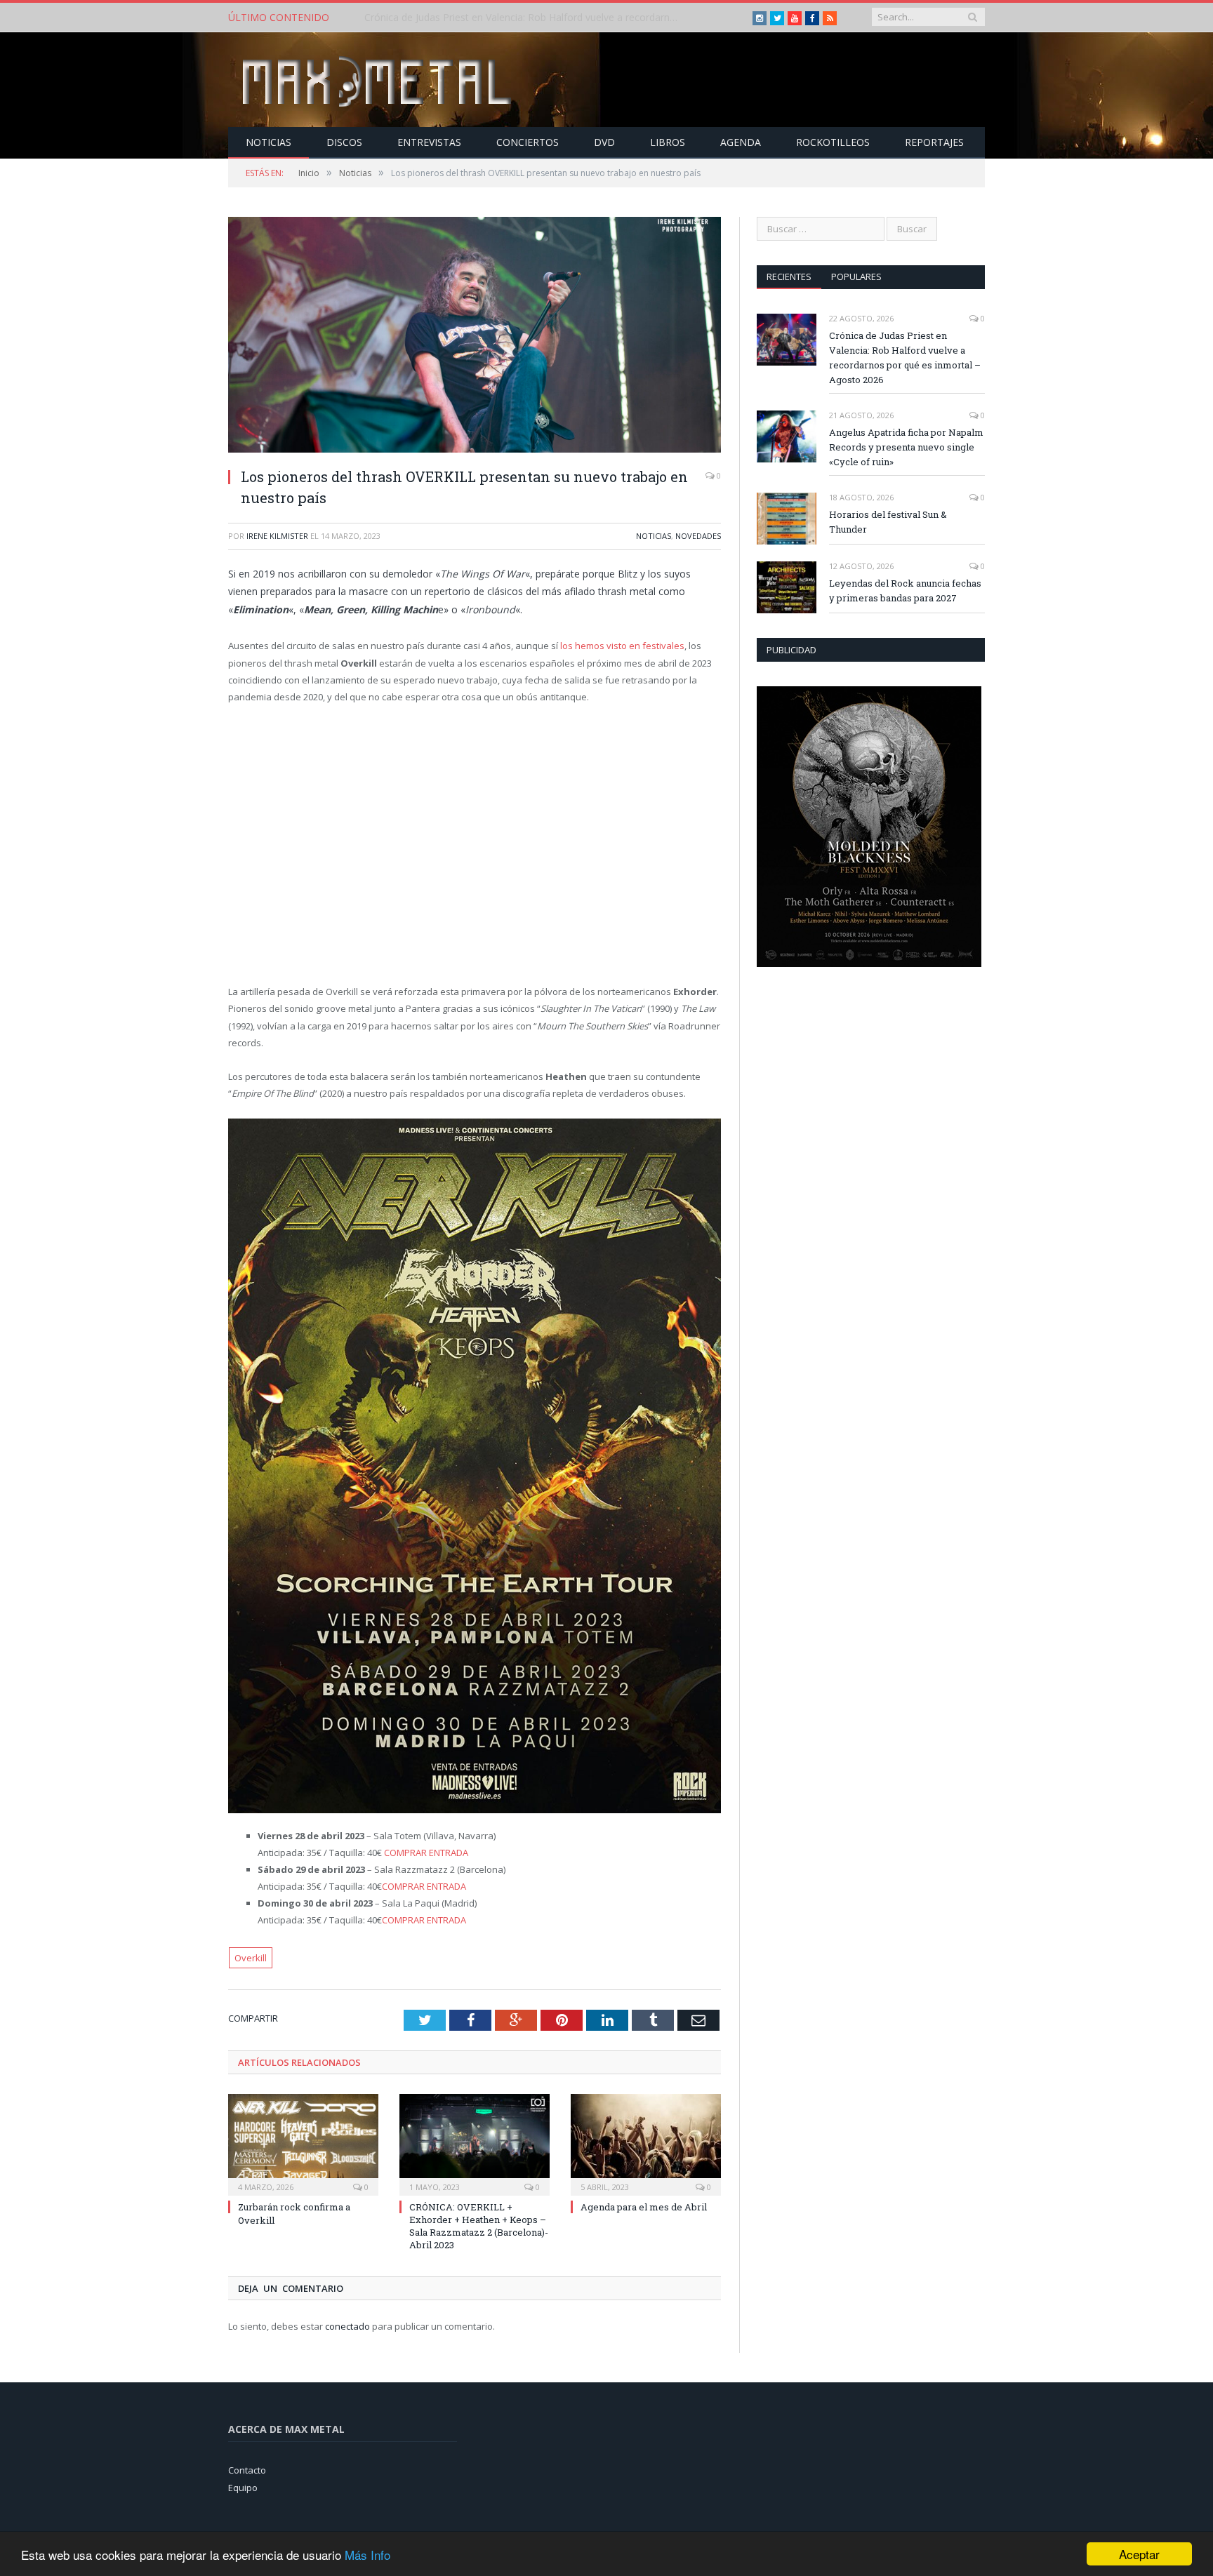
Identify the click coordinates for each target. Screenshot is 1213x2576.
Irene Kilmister (277, 536)
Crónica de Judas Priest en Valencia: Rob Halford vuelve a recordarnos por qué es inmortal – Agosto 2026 (905, 358)
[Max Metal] (378, 80)
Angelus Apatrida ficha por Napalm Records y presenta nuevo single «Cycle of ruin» (526, 18)
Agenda (741, 142)
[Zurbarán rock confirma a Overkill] (303, 2143)
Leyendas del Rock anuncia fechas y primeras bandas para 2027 (905, 590)
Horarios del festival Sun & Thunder (888, 522)
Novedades (698, 536)
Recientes (789, 276)
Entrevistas (429, 142)
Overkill (251, 1958)
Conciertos (528, 142)
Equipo (243, 2488)
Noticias (269, 142)
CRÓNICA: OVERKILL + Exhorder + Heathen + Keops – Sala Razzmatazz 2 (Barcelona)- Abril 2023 (479, 2226)
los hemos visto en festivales (622, 646)
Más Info (367, 2555)
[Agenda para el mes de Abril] (646, 2143)
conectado (347, 2326)
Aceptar (1139, 2554)
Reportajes (934, 142)
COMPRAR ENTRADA (425, 1853)
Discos (344, 142)
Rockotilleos (833, 142)
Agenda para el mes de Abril (644, 2207)
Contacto (247, 2470)
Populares (856, 276)
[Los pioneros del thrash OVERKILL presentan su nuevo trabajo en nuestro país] (475, 336)
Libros (668, 142)
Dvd (604, 142)
